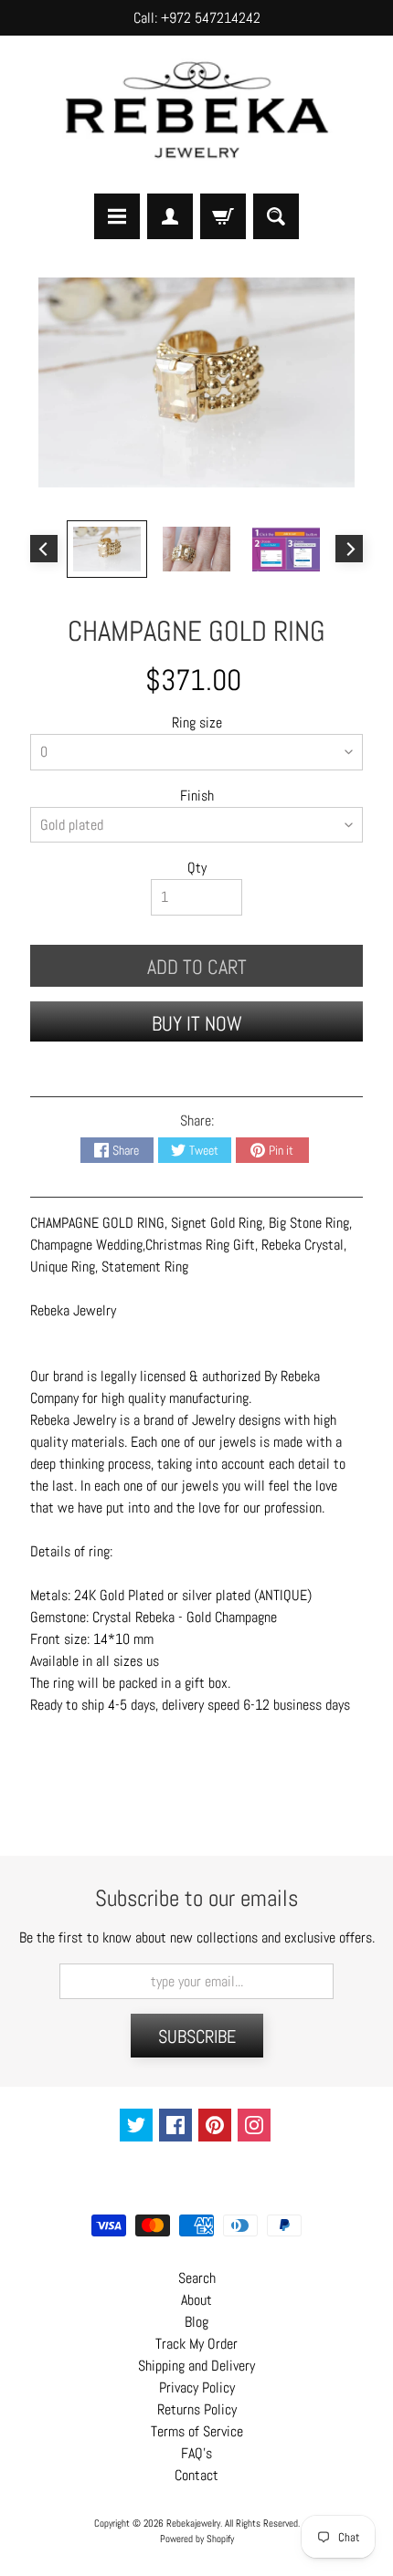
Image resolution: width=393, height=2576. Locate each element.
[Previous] (44, 549)
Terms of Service (197, 2431)
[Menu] (117, 216)
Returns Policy (197, 2409)
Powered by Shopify (197, 2539)
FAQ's (196, 2453)
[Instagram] (254, 2125)
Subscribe (197, 2037)
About (196, 2300)
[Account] (170, 216)
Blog (196, 2322)
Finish (197, 796)
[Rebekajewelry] (196, 114)
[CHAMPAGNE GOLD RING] (107, 549)
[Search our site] (276, 216)
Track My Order (196, 2344)
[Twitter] (136, 2125)
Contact (196, 2475)
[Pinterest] (215, 2125)
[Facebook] (175, 2125)
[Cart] (223, 216)
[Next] (349, 549)
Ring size (197, 723)
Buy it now (197, 1023)
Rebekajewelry (193, 2523)
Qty (197, 868)
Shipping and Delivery (196, 2366)
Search (197, 2278)
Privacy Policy (197, 2388)
